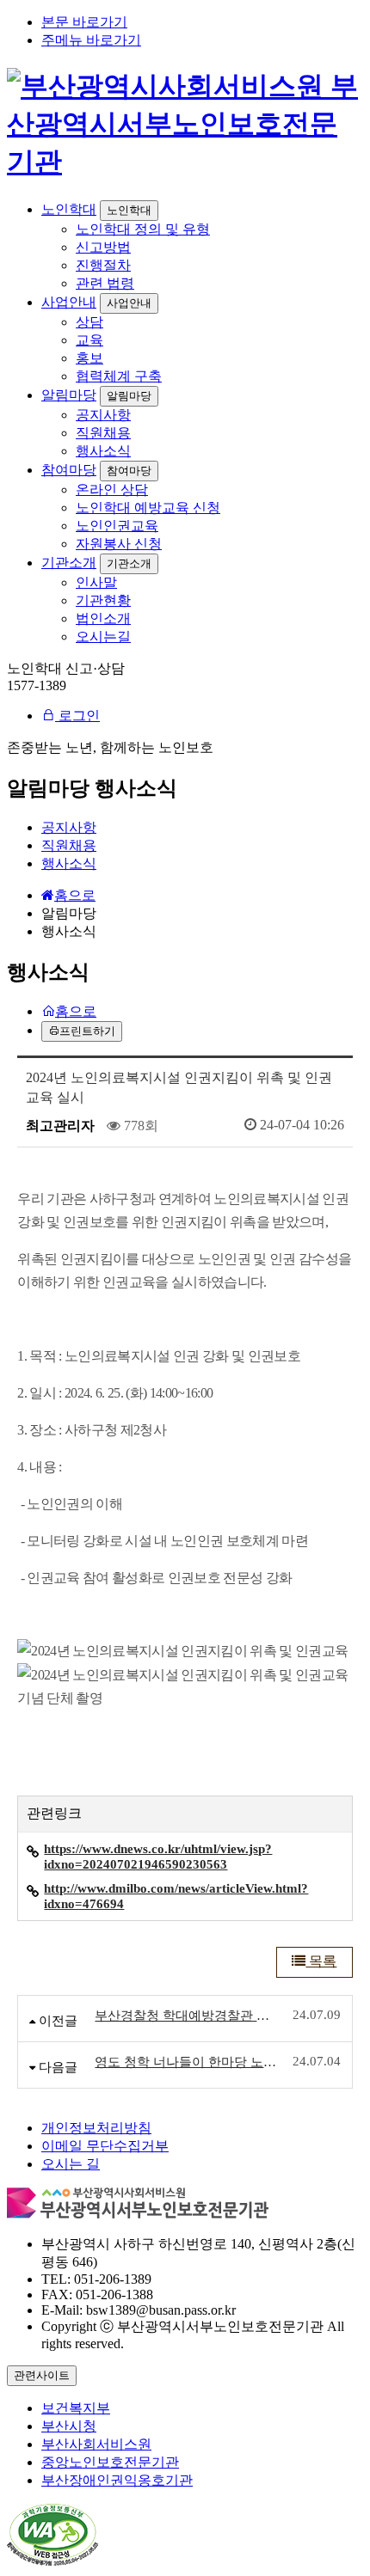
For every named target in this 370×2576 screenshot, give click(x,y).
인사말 (96, 582)
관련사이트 (42, 2375)
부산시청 (69, 2426)
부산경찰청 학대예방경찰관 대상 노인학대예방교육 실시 (188, 2015)
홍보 (89, 358)
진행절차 (103, 265)
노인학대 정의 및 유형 (143, 229)
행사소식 (103, 451)
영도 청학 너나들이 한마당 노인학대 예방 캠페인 (188, 2062)
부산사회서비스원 (96, 2444)
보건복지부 (76, 2408)
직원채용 (103, 433)
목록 (321, 1961)
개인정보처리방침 (96, 2128)
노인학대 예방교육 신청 (148, 508)
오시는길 (103, 636)
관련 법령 (105, 283)
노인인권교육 (117, 526)
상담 (89, 322)
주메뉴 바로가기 (91, 40)
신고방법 (103, 247)
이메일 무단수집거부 (105, 2146)
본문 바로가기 (84, 22)
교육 (89, 340)
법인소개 (103, 618)
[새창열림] (52, 2561)
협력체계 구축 (119, 376)
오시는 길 (71, 2164)
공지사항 (103, 415)
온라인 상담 (112, 490)
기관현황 (103, 600)
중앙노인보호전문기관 (110, 2462)
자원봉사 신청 (119, 544)
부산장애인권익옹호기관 (117, 2480)
